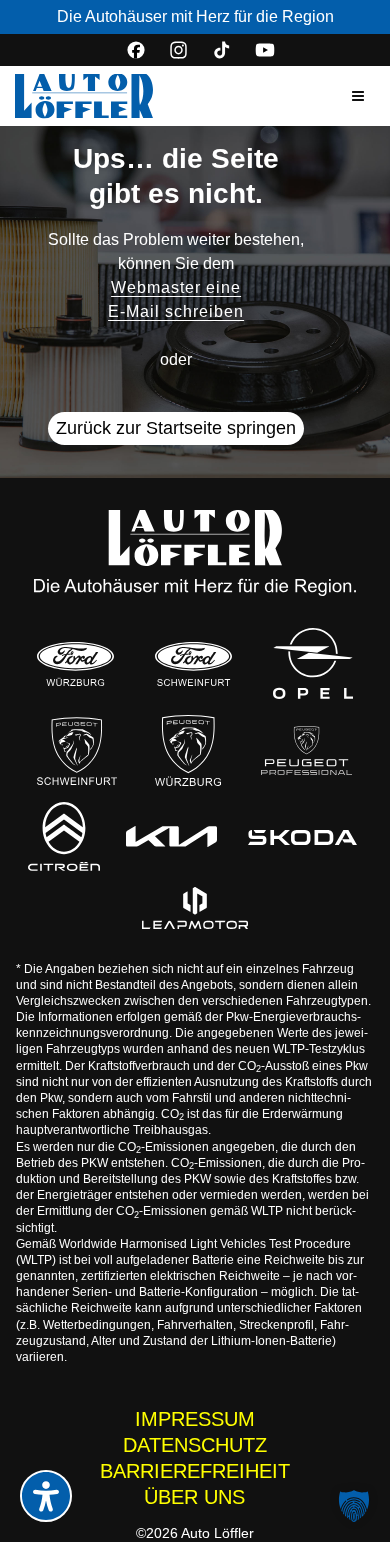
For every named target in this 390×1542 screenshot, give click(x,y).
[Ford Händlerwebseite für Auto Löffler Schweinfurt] (193, 664)
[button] (358, 96)
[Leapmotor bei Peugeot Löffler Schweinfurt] (195, 907)
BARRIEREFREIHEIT (195, 1471)
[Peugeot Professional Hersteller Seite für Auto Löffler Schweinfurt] (306, 750)
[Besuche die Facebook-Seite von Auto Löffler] (136, 50)
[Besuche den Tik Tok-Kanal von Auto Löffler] (222, 50)
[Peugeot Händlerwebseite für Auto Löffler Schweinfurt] (77, 750)
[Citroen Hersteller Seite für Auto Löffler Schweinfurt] (63, 837)
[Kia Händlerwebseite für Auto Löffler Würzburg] (172, 837)
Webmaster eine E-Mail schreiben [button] (176, 299)
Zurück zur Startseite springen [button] (176, 428)
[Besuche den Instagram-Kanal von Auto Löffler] (179, 50)
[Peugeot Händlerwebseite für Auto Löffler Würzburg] (188, 750)
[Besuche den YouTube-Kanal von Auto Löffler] (265, 50)
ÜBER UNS (194, 1497)
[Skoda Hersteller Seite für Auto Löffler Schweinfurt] (303, 836)
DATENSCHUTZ (195, 1445)
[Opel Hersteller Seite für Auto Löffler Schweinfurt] (313, 663)
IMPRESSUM (195, 1419)
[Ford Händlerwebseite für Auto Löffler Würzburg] (75, 664)
